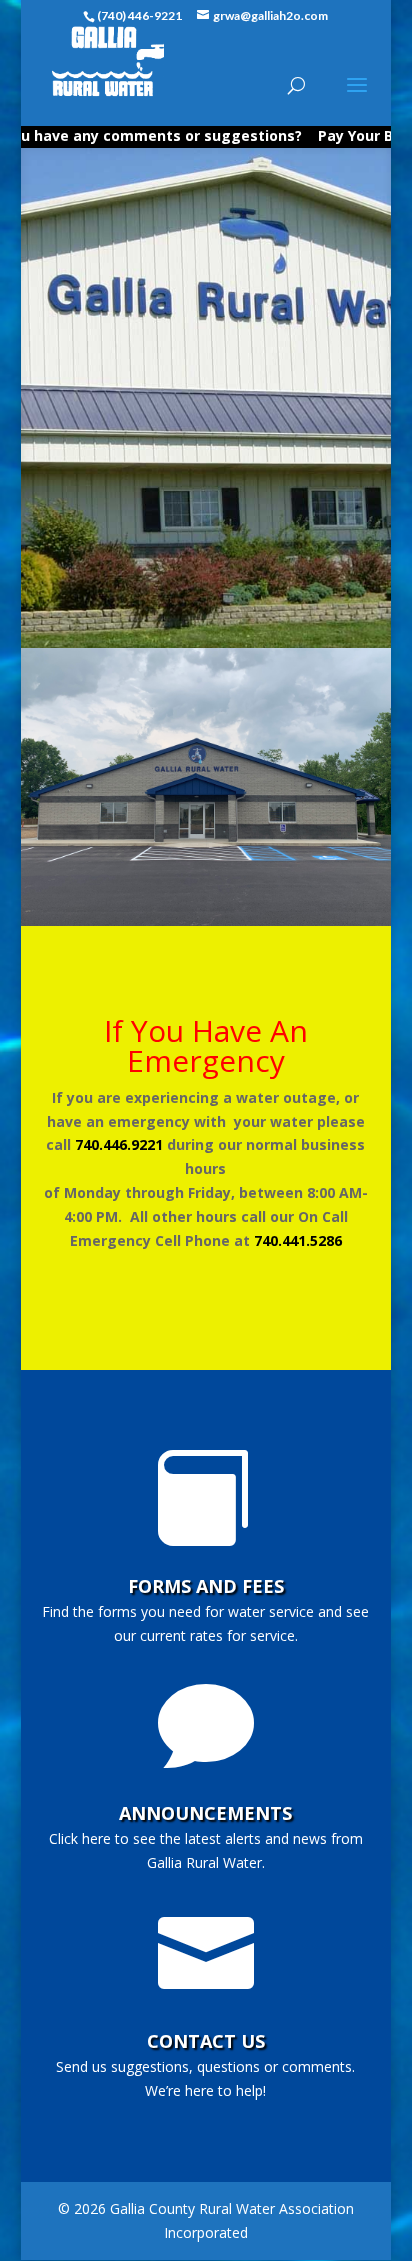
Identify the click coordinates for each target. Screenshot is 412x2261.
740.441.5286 (298, 1240)
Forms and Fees (206, 1586)
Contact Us (206, 2041)
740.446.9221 (119, 1144)
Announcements (205, 1813)
